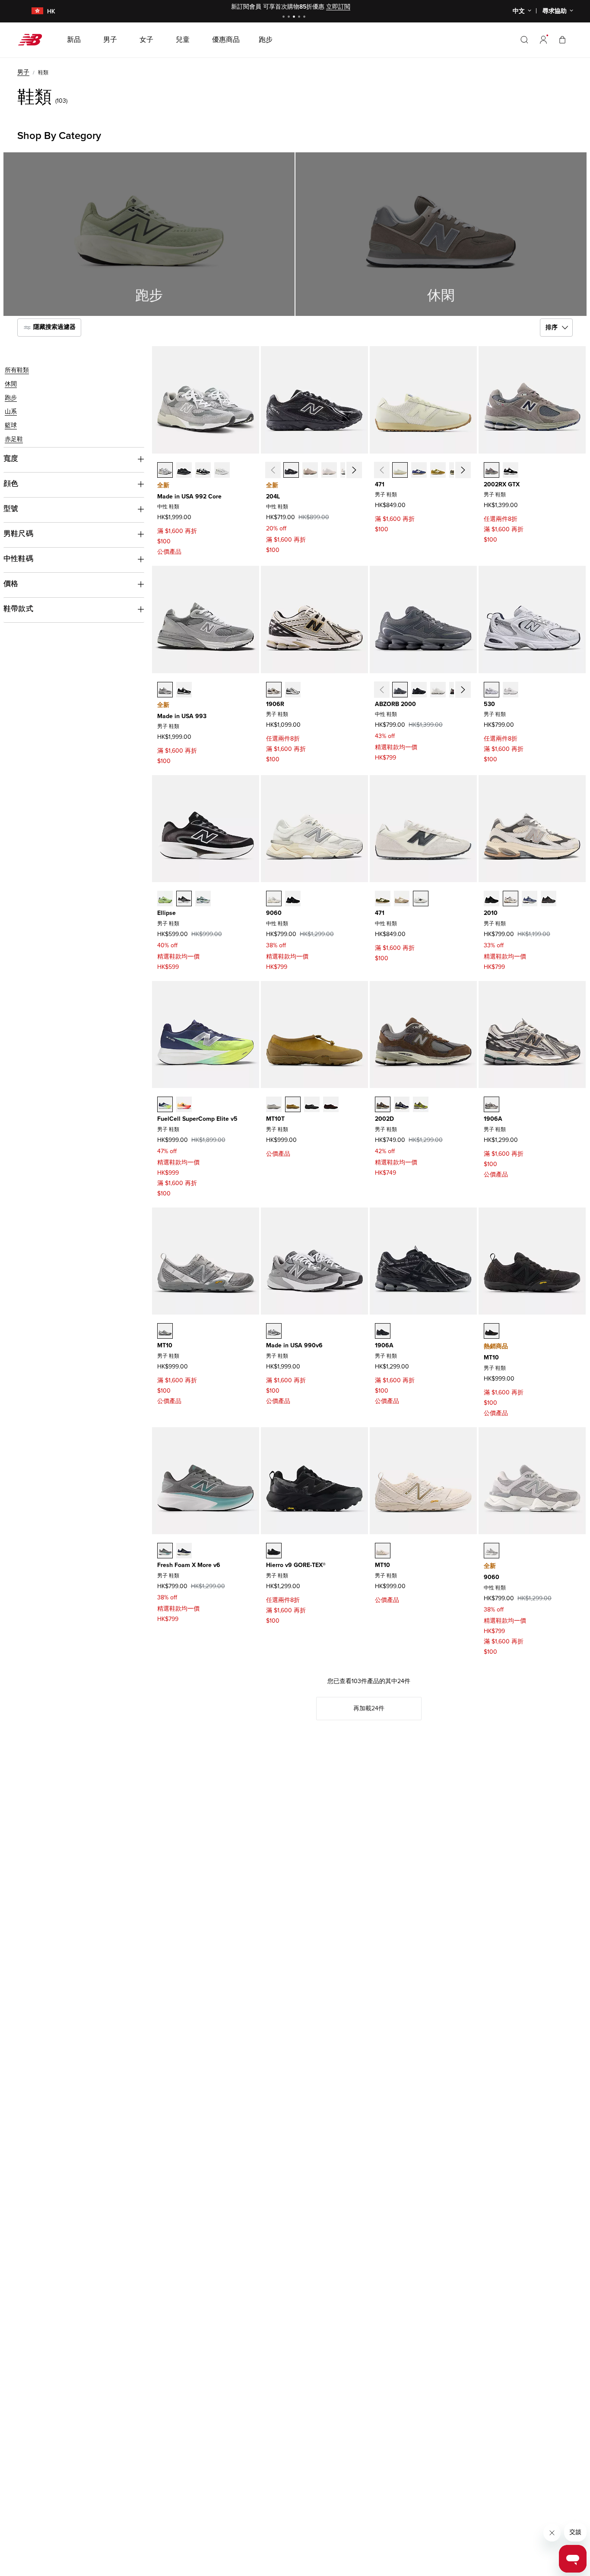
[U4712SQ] (438, 470)
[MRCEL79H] (165, 1104)
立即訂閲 (338, 7)
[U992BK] (203, 470)
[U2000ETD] (438, 690)
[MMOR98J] (165, 1551)
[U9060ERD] (492, 1551)
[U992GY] (165, 470)
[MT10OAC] (492, 1331)
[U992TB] (184, 470)
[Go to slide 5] (305, 17)
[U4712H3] (400, 470)
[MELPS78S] (165, 899)
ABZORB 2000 (395, 704)
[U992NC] (222, 470)
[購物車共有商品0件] (562, 39)
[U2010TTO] (511, 899)
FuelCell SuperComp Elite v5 (197, 1119)
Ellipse (167, 913)
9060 (274, 913)
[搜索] (524, 40)
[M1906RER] (293, 690)
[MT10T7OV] (331, 1104)
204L (273, 497)
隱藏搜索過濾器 (54, 327)
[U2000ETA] (400, 690)
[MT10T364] (312, 1104)
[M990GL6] (274, 1331)
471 (380, 484)
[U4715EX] (419, 470)
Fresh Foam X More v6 (189, 1565)
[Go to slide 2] (290, 17)
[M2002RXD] (511, 470)
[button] (543, 40)
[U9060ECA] (274, 899)
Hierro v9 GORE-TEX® (296, 1565)
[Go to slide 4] (300, 17)
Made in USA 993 (182, 716)
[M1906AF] (383, 1331)
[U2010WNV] (530, 899)
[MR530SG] (492, 690)
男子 (23, 72)
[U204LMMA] (310, 470)
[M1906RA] (274, 690)
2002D (384, 1119)
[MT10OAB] (165, 1331)
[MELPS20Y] (184, 899)
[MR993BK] (184, 690)
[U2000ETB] (419, 690)
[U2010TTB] (492, 899)
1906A (493, 1119)
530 (489, 704)
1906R (275, 704)
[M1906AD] (492, 1104)
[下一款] (354, 470)
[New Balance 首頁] (33, 40)
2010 (491, 913)
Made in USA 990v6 (294, 1345)
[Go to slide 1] (285, 17)
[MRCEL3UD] (184, 1104)
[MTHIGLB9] (274, 1551)
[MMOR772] (184, 1551)
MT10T (275, 1119)
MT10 (165, 1345)
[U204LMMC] (329, 470)
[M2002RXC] (492, 470)
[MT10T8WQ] (274, 1104)
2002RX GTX (502, 484)
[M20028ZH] (421, 1104)
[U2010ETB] (549, 899)
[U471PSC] (402, 899)
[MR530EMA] (511, 690)
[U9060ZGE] (293, 899)
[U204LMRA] (291, 470)
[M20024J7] (383, 1104)
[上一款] (273, 470)
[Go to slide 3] (295, 17)
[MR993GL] (165, 690)
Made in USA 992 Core (189, 497)
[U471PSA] (383, 899)
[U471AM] (421, 899)
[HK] (32, 11)
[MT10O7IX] (383, 1551)
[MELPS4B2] (203, 899)
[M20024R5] (402, 1104)
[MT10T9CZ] (293, 1104)
